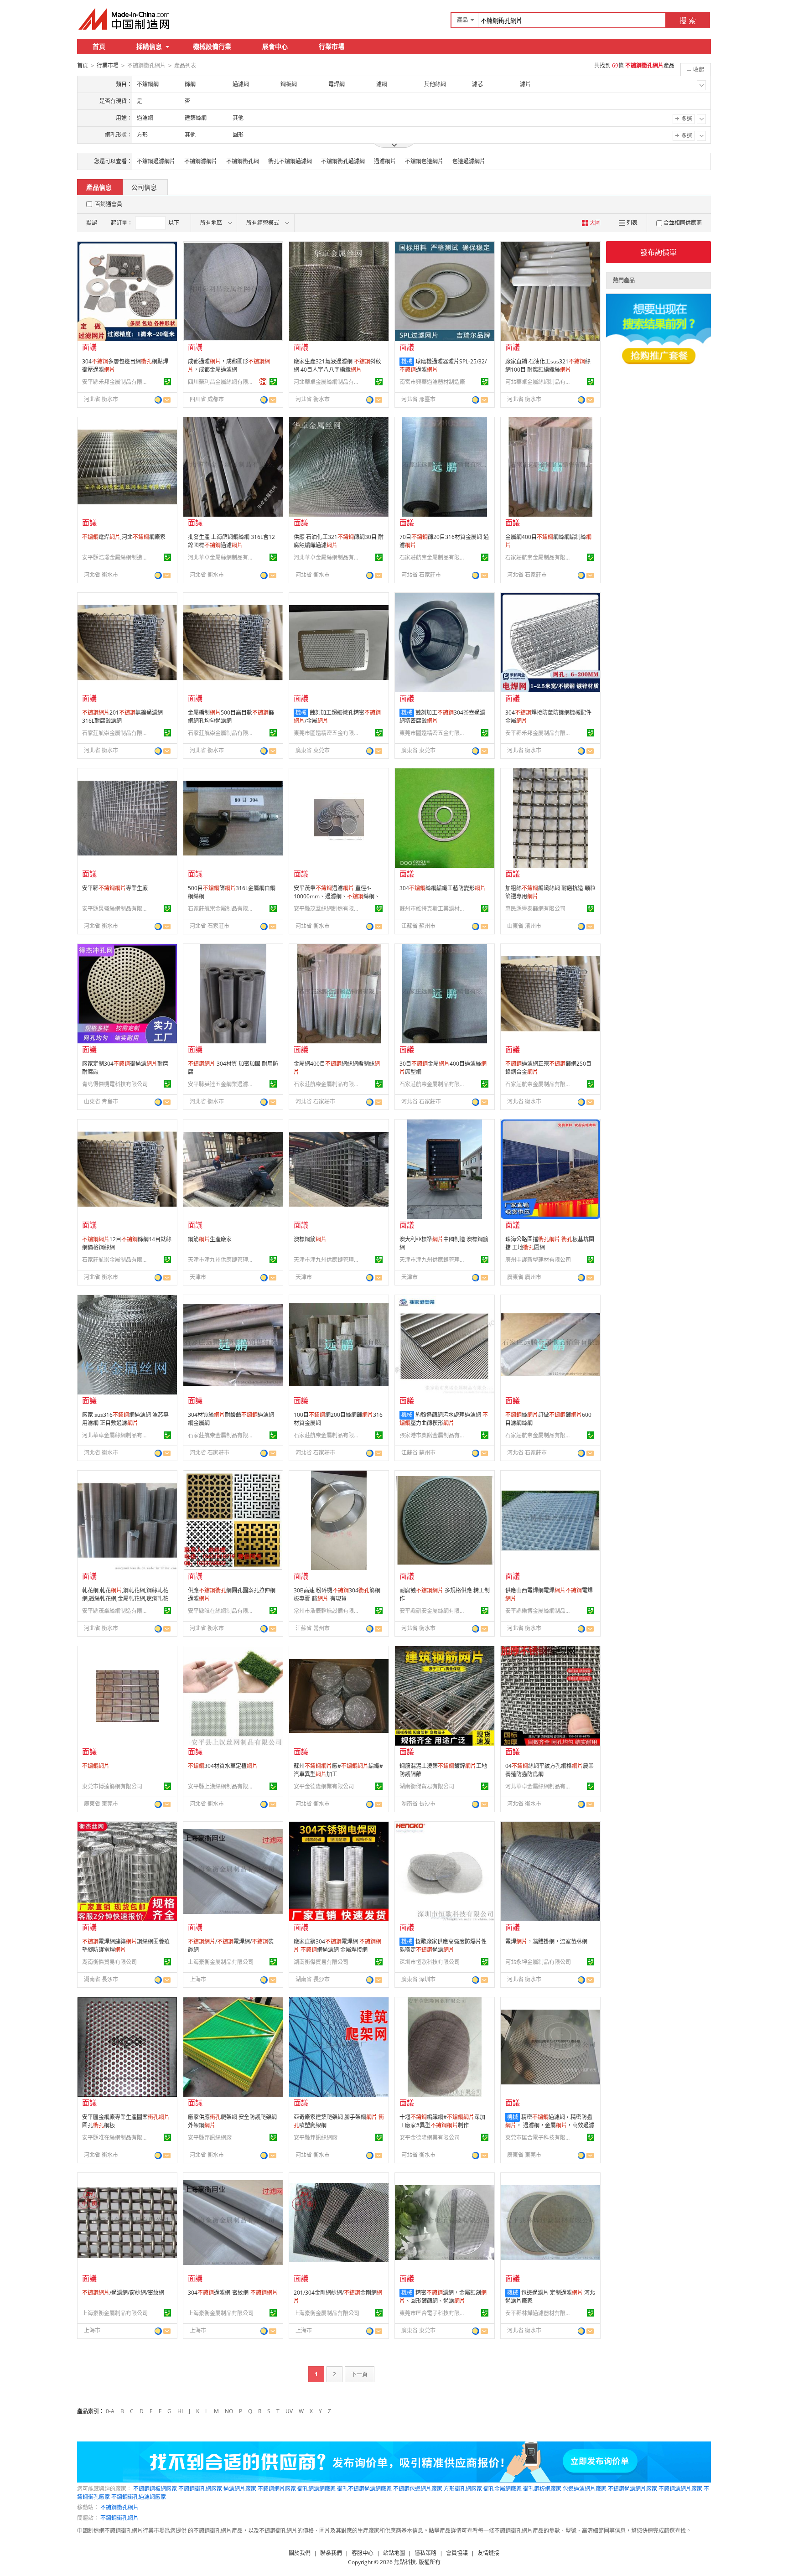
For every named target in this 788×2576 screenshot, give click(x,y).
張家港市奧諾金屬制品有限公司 (434, 1435)
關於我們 (300, 2553)
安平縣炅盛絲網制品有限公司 (116, 909)
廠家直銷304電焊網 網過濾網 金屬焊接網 (337, 1946)
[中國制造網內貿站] (125, 19)
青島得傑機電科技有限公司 (115, 1084)
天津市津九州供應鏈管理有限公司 (222, 1260)
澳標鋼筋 (310, 1239)
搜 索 (688, 21)
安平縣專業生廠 (115, 888)
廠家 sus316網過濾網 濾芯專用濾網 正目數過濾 (125, 1419)
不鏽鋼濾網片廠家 (680, 2489)
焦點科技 (405, 2562)
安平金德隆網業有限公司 (324, 1786)
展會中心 (275, 46)
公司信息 (144, 187)
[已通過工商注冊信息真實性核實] (167, 382)
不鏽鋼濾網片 (201, 161)
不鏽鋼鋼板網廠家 (155, 2489)
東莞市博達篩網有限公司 (112, 1786)
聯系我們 (331, 2553)
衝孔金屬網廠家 (503, 2489)
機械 (407, 361)
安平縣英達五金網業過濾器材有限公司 (222, 1084)
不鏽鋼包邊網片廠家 (418, 2489)
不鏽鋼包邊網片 (424, 161)
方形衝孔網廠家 (463, 2489)
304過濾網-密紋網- (233, 2293)
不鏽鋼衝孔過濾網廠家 (139, 2497)
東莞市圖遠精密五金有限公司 (328, 733)
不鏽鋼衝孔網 (243, 161)
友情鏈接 (488, 2553)
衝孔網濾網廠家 (316, 2489)
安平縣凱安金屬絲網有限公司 (434, 1611)
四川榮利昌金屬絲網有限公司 (222, 382)
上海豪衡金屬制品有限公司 (221, 1962)
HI (180, 2411)
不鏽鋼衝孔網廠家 (200, 2489)
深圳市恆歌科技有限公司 (430, 1962)
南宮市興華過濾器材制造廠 (432, 382)
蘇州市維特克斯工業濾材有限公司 (434, 909)
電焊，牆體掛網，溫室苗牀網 (546, 1941)
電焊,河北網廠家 (124, 537)
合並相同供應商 (683, 223)
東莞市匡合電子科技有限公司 (539, 2138)
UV (289, 2411)
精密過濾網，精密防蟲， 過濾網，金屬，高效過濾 (550, 2121)
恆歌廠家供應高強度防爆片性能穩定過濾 (443, 1946)
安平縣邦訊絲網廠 (210, 2138)
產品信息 (99, 187)
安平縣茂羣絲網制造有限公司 (328, 909)
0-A (110, 2411)
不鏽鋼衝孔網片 (119, 2507)
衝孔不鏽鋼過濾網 (290, 161)
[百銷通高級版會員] (263, 382)
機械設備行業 (212, 46)
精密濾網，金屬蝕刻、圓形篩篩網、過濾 (443, 2297)
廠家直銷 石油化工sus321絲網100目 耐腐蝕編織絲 (548, 365)
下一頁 (359, 2374)
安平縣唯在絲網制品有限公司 (222, 1611)
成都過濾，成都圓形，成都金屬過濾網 (229, 365)
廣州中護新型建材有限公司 (538, 1260)
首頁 (99, 46)
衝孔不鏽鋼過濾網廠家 (364, 2489)
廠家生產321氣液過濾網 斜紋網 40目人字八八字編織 (337, 365)
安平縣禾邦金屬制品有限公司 (116, 382)
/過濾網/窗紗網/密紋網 (123, 2293)
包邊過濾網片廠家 (585, 2489)
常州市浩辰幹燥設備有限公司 (328, 1611)
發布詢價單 (658, 252)
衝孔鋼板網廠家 (542, 2489)
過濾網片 (385, 161)
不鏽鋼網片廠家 (277, 2489)
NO (229, 2411)
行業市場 (332, 46)
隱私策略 (425, 2553)
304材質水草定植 (223, 1766)
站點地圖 (394, 2553)
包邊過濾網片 (469, 161)
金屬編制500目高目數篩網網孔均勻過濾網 (231, 717)
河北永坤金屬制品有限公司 (538, 1962)
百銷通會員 (109, 204)
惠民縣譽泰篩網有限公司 (535, 909)
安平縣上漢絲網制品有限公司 (222, 1786)
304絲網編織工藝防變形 (443, 888)
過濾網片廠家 (240, 2489)
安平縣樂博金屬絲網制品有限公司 (539, 1611)
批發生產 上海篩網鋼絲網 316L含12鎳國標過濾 (231, 541)
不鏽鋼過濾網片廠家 (632, 2489)
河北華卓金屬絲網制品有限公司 (328, 382)
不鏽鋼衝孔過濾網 (343, 161)
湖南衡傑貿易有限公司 (427, 1786)
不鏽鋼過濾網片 (156, 161)
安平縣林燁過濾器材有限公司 (539, 2313)
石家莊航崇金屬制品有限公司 (434, 557)
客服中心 (363, 2553)
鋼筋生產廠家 (210, 1239)
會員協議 (457, 2553)
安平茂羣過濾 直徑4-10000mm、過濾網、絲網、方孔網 (337, 896)
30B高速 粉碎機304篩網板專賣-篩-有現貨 (337, 1594)
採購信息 (149, 46)
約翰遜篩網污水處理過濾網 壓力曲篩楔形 (444, 1419)
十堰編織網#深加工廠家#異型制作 (442, 2121)
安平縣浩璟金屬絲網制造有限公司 (116, 557)
